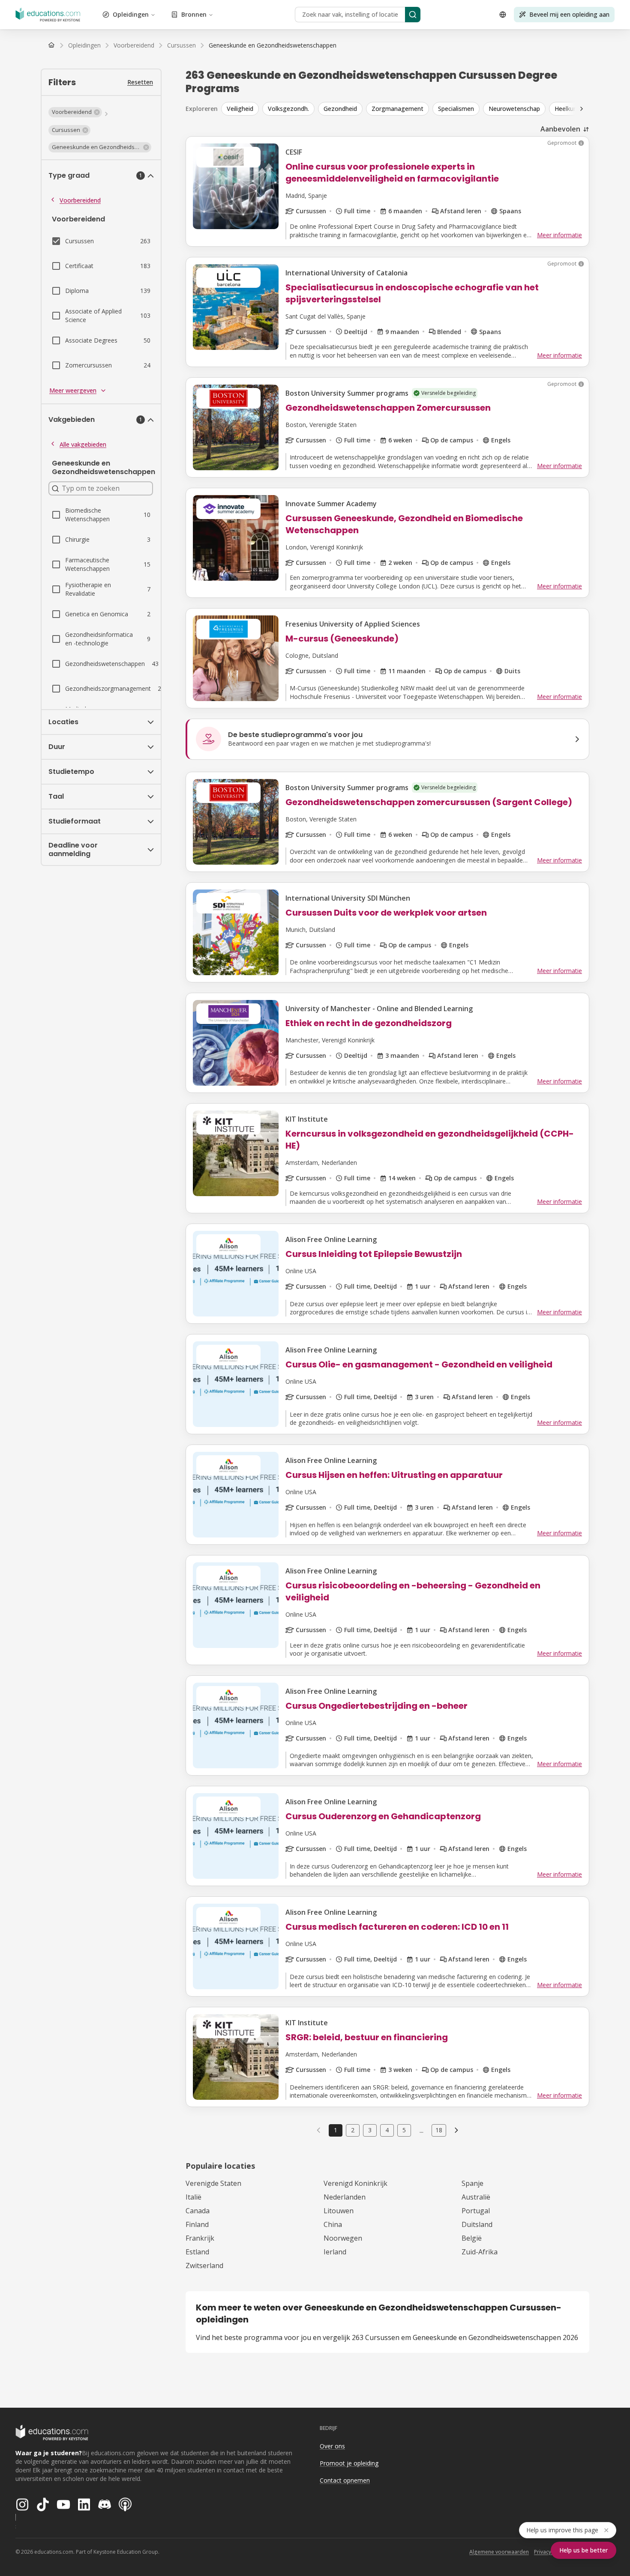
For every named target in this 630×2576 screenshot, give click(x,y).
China (333, 2224)
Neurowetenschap (514, 109)
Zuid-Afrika (480, 2252)
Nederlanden (345, 2197)
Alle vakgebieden (83, 444)
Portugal (476, 2211)
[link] (273, 45)
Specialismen (456, 109)
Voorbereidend (80, 200)
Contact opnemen (345, 2480)
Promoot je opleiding (349, 2463)
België (472, 2238)
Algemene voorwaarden (499, 2552)
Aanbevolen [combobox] (560, 129)
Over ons (332, 2446)
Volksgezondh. (288, 109)
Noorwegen (343, 2238)
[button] (75, 112)
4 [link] (387, 2130)
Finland (197, 2224)
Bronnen (194, 14)
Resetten (140, 82)
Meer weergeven (73, 390)
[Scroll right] (582, 109)
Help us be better (583, 2550)
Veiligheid (240, 109)
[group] (416, 109)
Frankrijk (200, 2238)
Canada (198, 2211)
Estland (197, 2252)
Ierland (335, 2252)
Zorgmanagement (397, 109)
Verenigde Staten (213, 2183)
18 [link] (439, 2130)
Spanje (472, 2183)
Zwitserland (204, 2266)
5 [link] (404, 2130)
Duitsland (477, 2224)
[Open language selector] (503, 15)
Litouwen (339, 2211)
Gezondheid (340, 109)
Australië (476, 2197)
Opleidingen (131, 14)
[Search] (413, 15)
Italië (193, 2197)
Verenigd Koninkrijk (355, 2183)
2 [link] (353, 2130)
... (421, 2130)
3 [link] (370, 2130)
